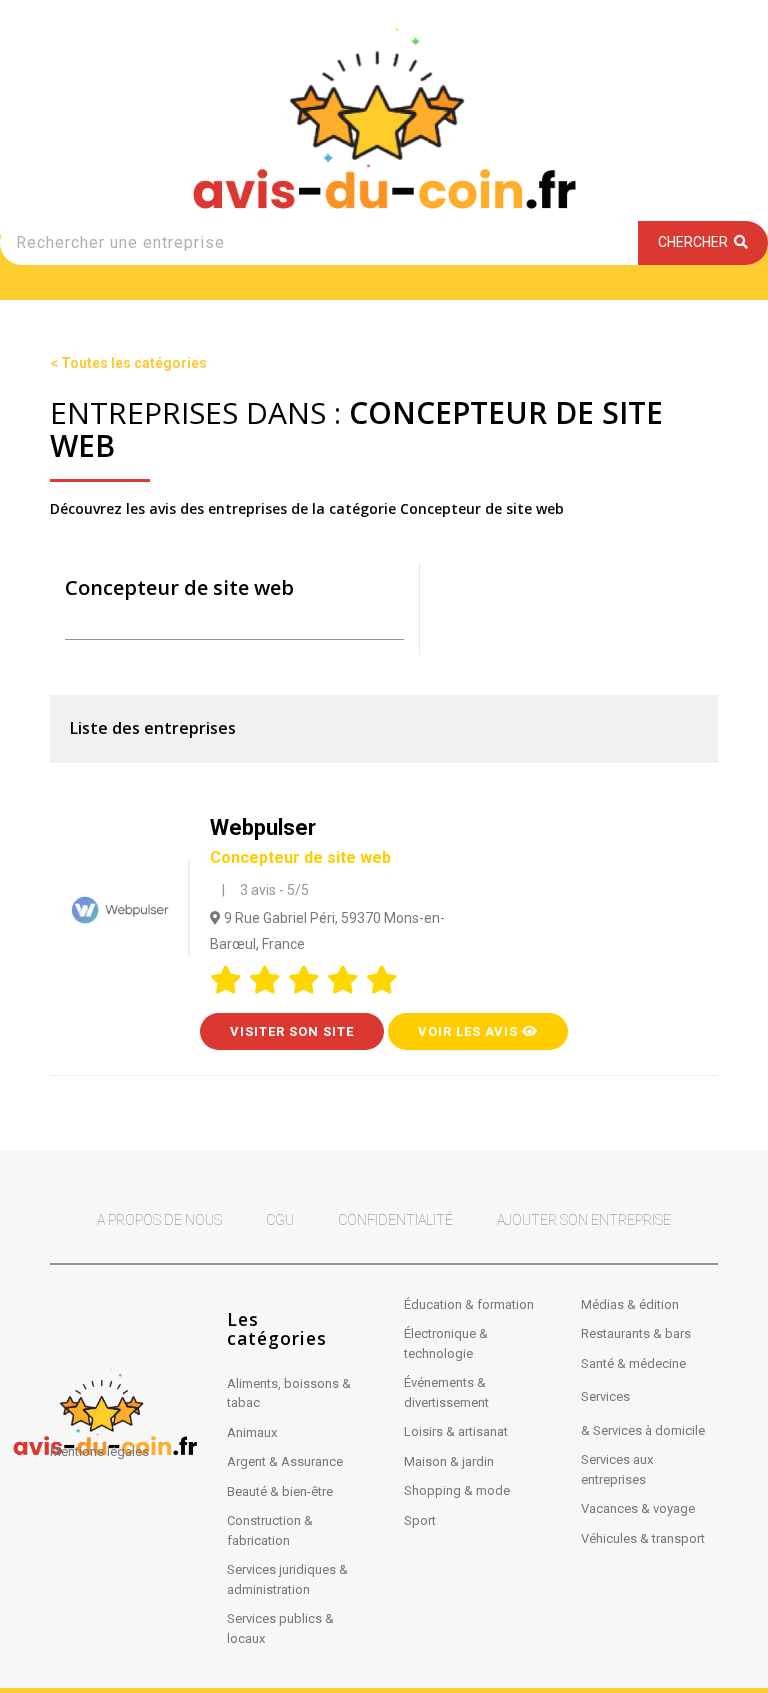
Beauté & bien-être (280, 1491)
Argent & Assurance (285, 1461)
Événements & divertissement (446, 1392)
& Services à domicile (643, 1430)
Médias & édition (630, 1304)
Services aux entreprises (617, 1469)
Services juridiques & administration (287, 1579)
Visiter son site (292, 1031)
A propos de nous (159, 1220)
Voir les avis (470, 1031)
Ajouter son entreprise (584, 1220)
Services (605, 1396)
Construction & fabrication (270, 1530)
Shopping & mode (457, 1490)
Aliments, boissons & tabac (289, 1393)
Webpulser (300, 841)
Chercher (696, 242)
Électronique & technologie (446, 1343)
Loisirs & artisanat (456, 1431)
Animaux (252, 1432)
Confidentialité (395, 1220)
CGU (280, 1220)
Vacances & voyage (638, 1508)
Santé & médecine (633, 1363)
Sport (420, 1520)
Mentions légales (99, 1451)
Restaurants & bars (636, 1333)
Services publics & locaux (280, 1628)
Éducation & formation (469, 1304)
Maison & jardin (449, 1461)
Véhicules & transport (643, 1538)
